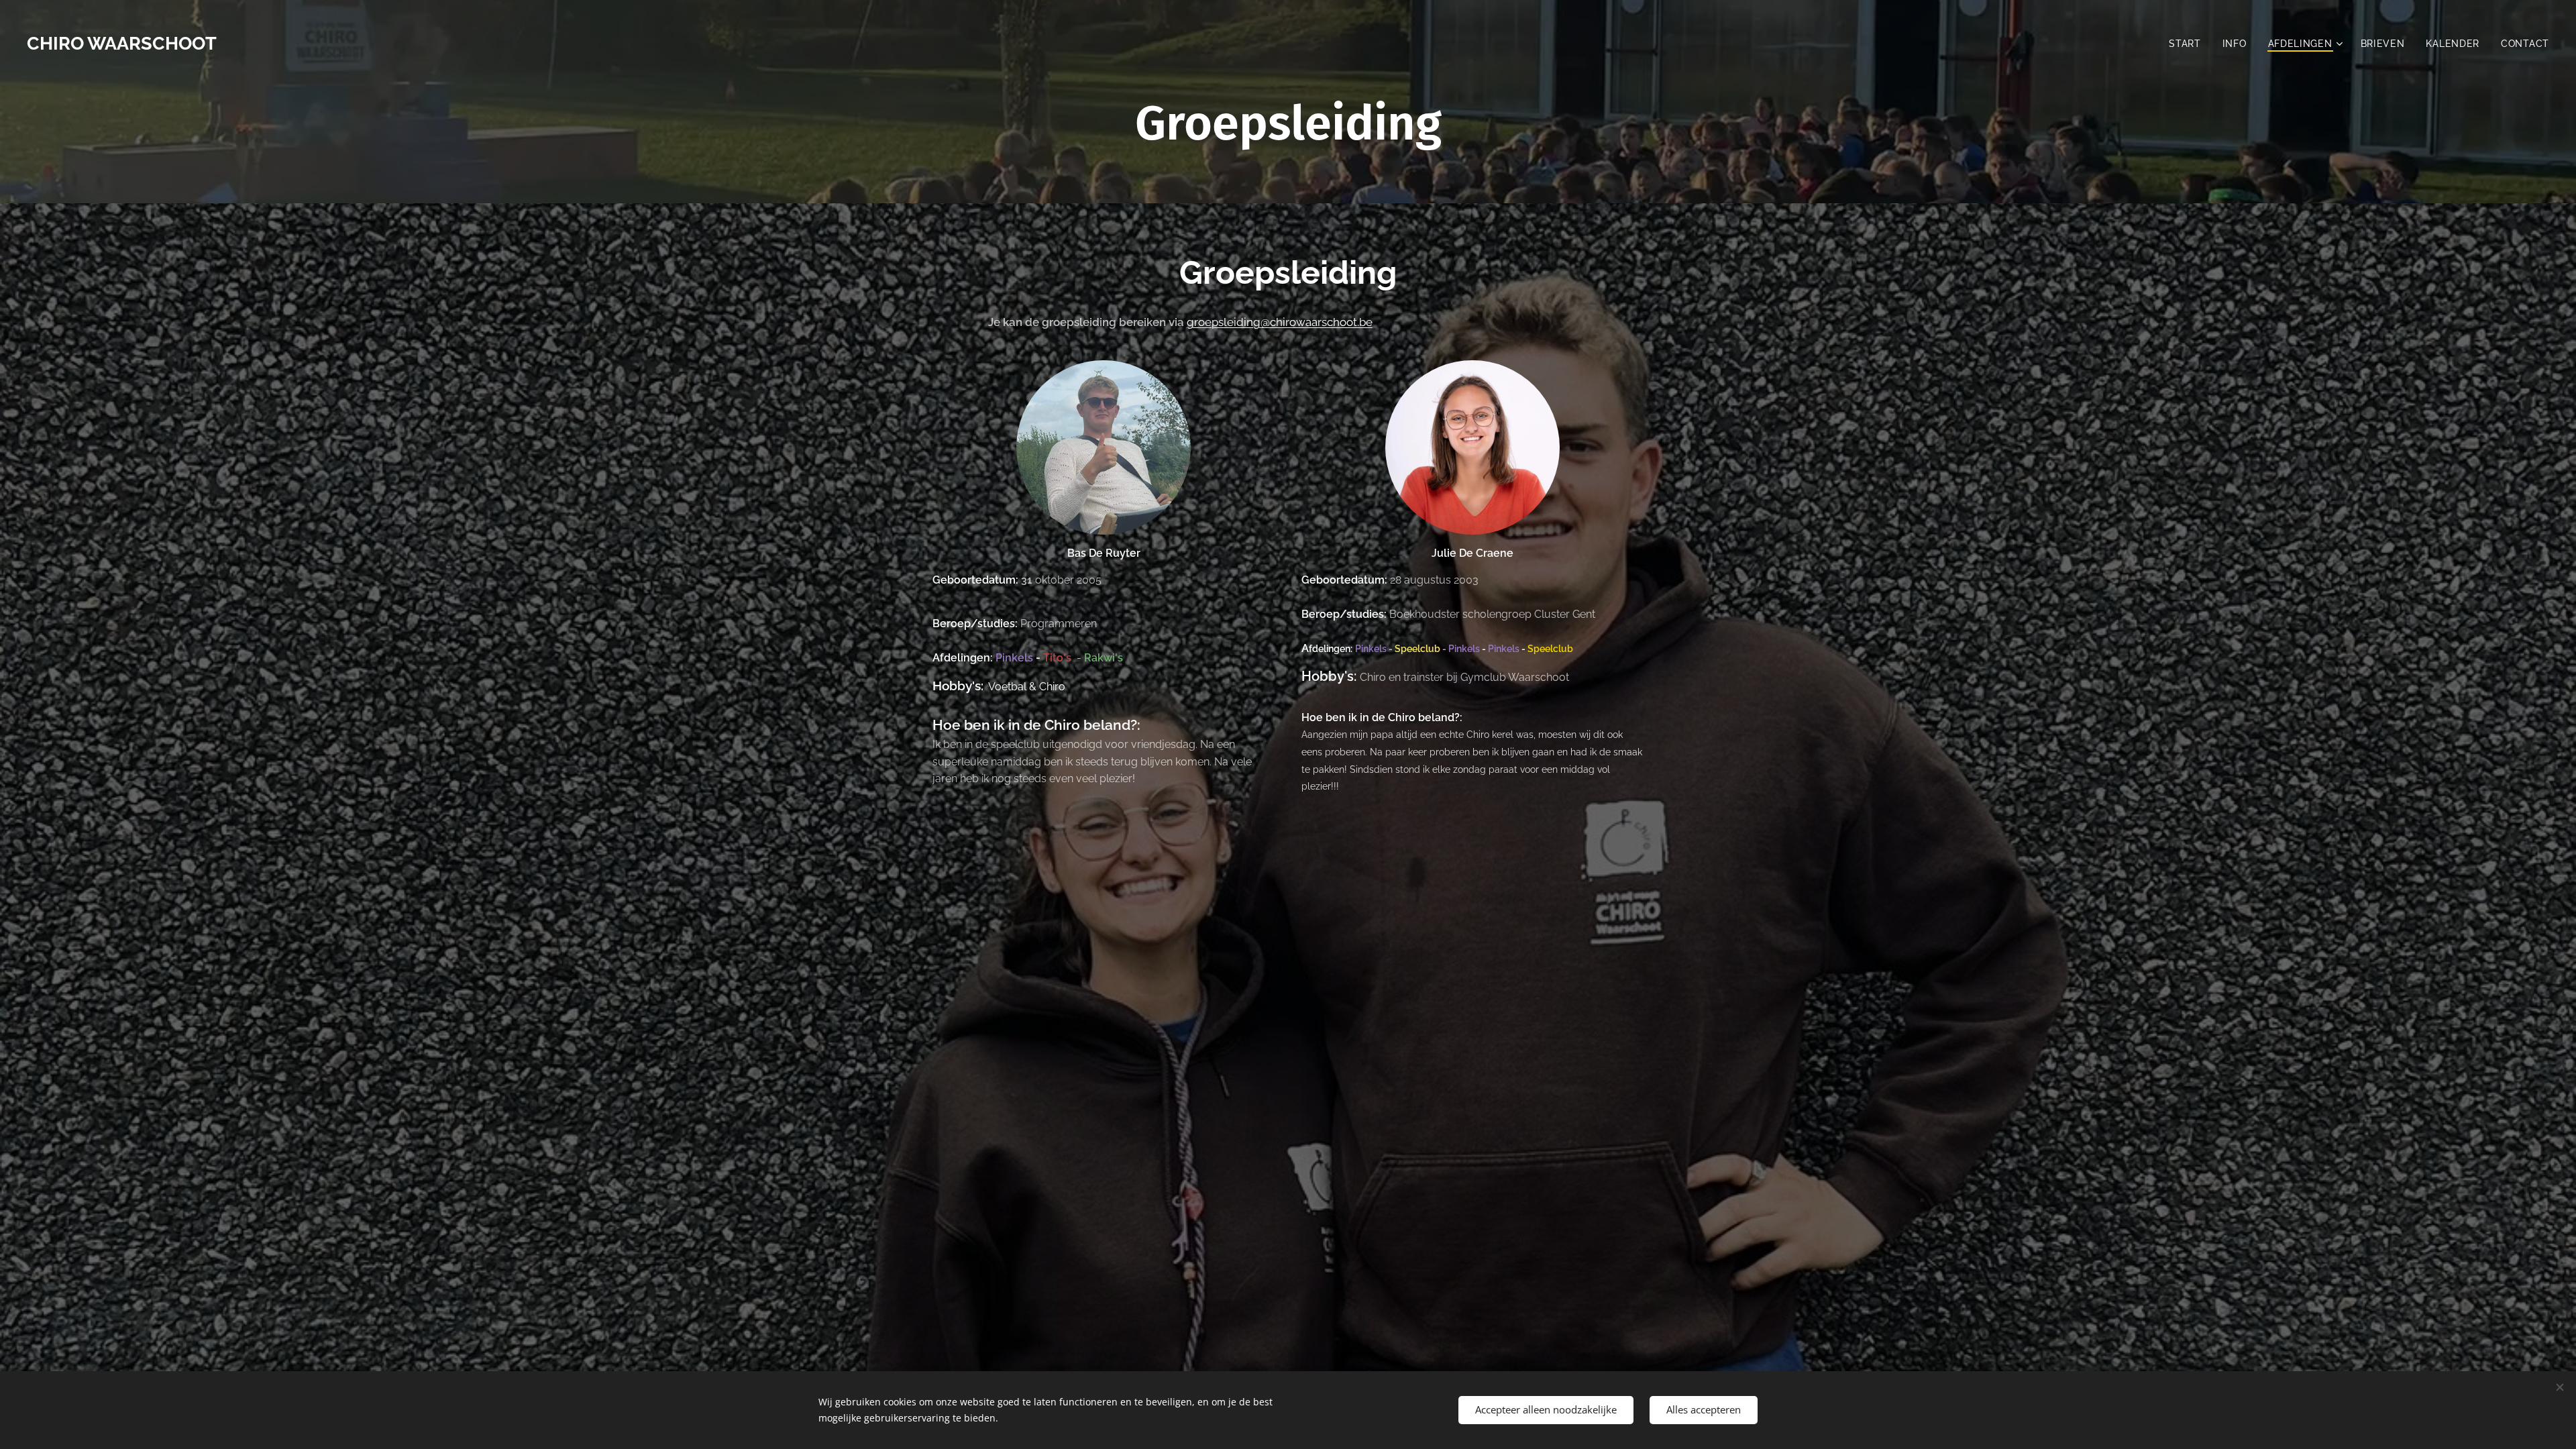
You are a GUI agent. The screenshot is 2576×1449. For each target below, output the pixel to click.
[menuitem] (2189, 44)
